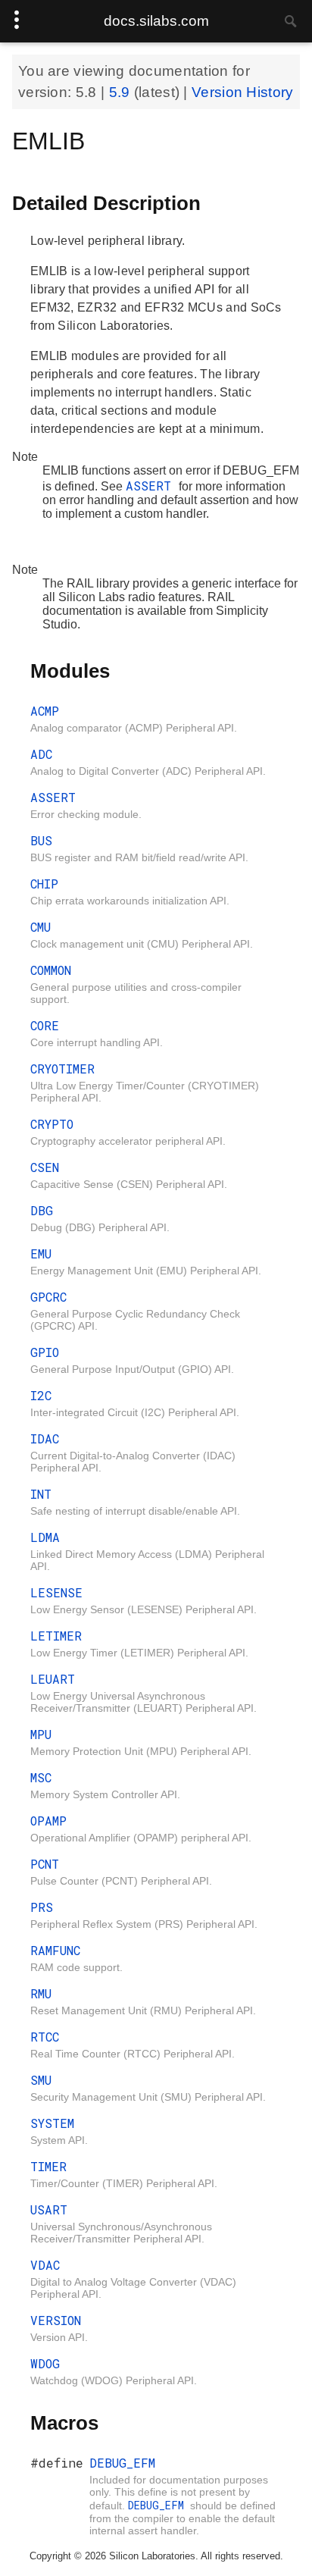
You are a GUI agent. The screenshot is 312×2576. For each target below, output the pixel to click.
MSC (41, 1777)
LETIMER (56, 1636)
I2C (41, 1395)
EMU (41, 1254)
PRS (42, 1907)
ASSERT (152, 486)
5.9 (122, 92)
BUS (41, 840)
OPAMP (48, 1821)
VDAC (45, 2265)
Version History (243, 92)
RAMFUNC (55, 1950)
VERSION (56, 2320)
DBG (42, 1210)
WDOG (45, 2363)
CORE (45, 1025)
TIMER (48, 2166)
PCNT (45, 1864)
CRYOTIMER (62, 1069)
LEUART (53, 1679)
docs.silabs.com (156, 21)
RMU (41, 1993)
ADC (41, 754)
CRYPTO (52, 1124)
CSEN (45, 1167)
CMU (41, 927)
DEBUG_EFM (122, 2463)
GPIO (45, 1352)
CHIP (44, 884)
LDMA (45, 1537)
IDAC (45, 1438)
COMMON (51, 970)
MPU (41, 1734)
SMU (41, 2080)
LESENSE (56, 1592)
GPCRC (48, 1297)
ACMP (45, 711)
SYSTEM (52, 2123)
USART (49, 2209)
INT (41, 1494)
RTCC (45, 2037)
